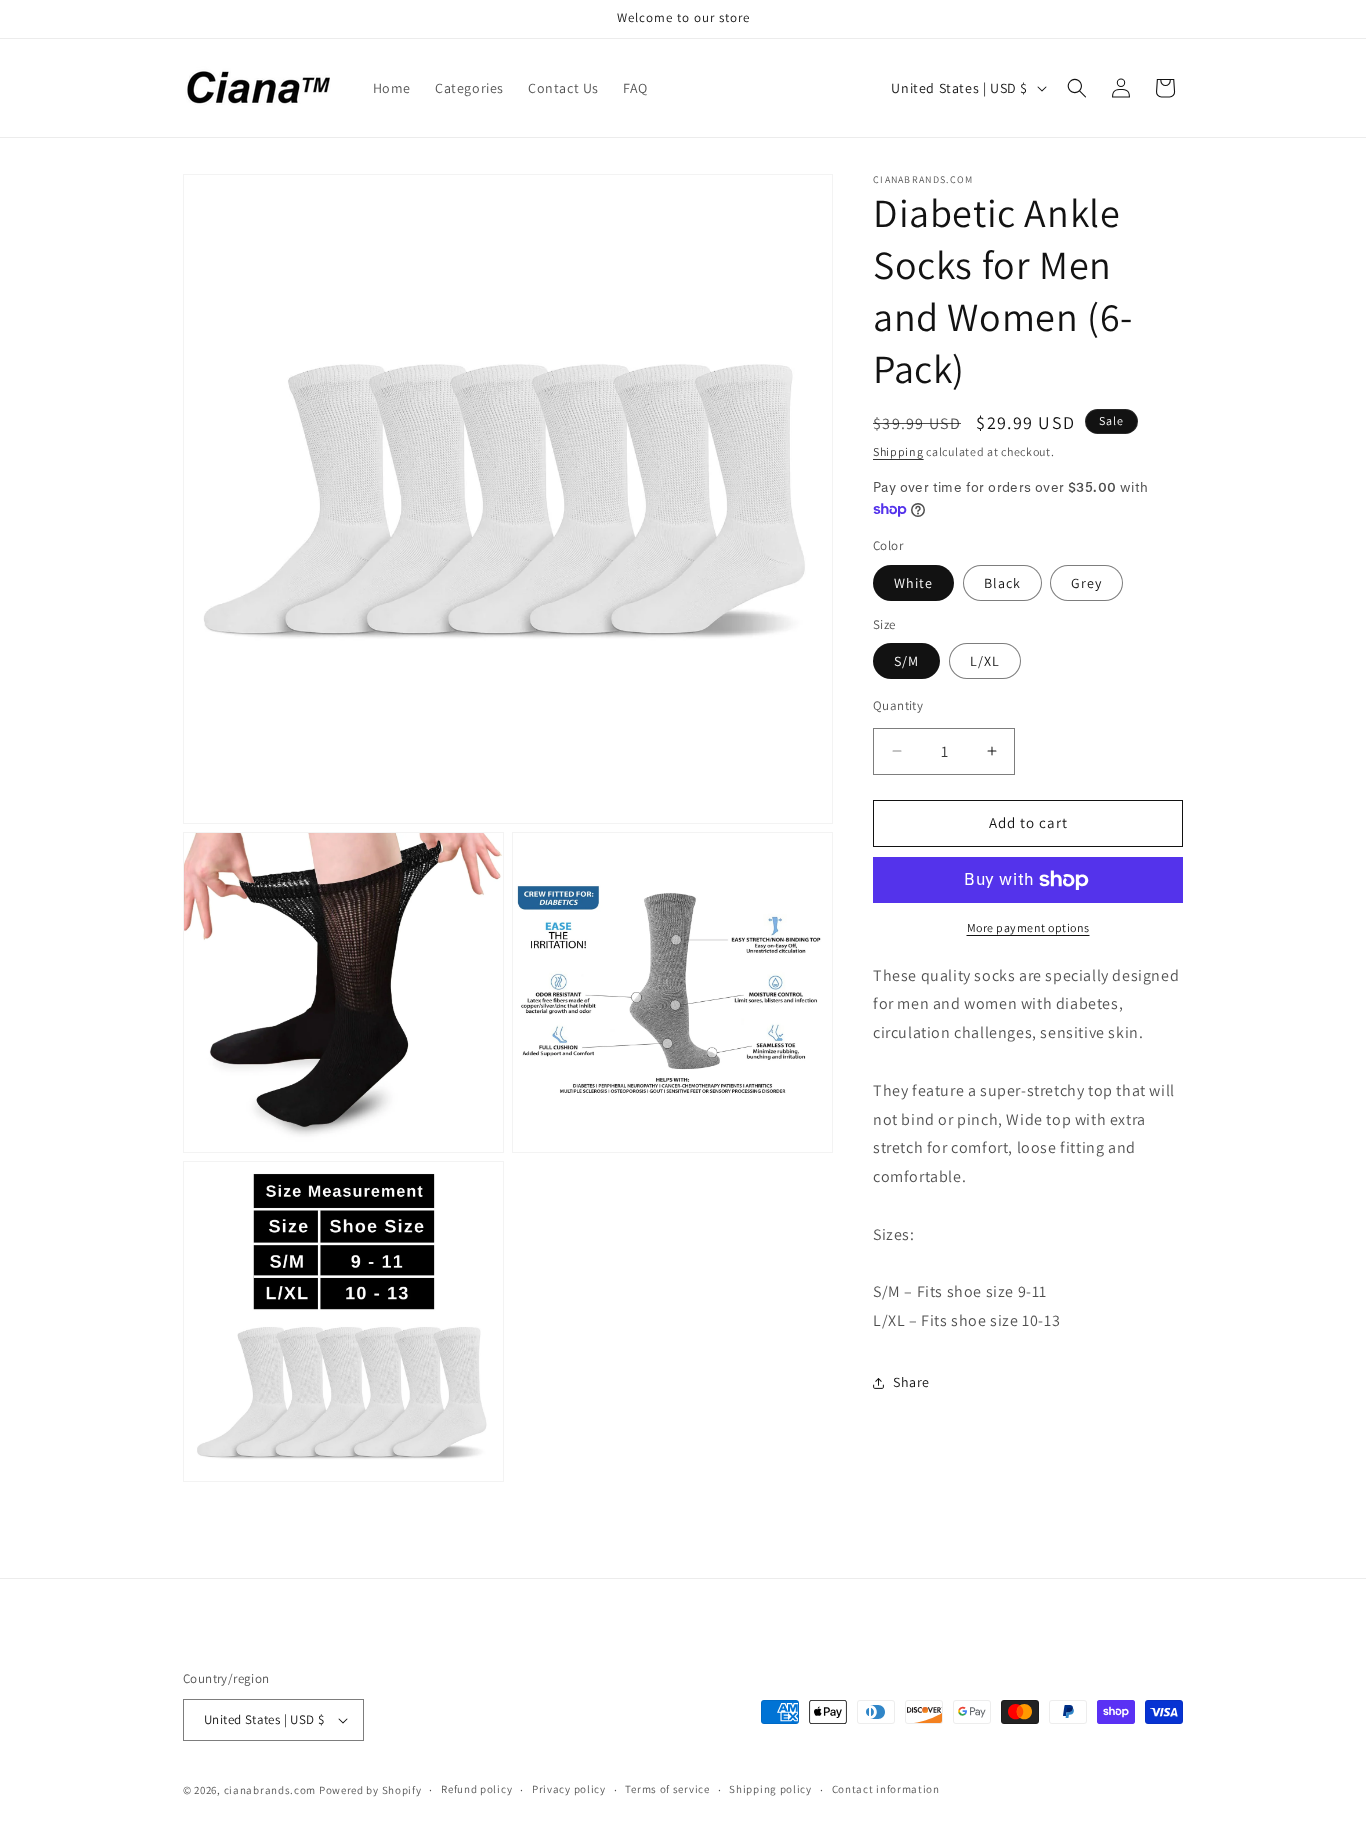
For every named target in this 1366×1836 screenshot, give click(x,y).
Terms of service (667, 1789)
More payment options (1028, 927)
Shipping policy (770, 1789)
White (913, 583)
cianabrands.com (270, 1790)
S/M (906, 661)
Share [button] (911, 1382)
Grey (1086, 583)
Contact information (886, 1789)
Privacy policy (569, 1789)
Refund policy (476, 1789)
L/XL (985, 661)
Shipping (898, 451)
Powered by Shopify (370, 1790)
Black (1002, 583)
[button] (1077, 88)
